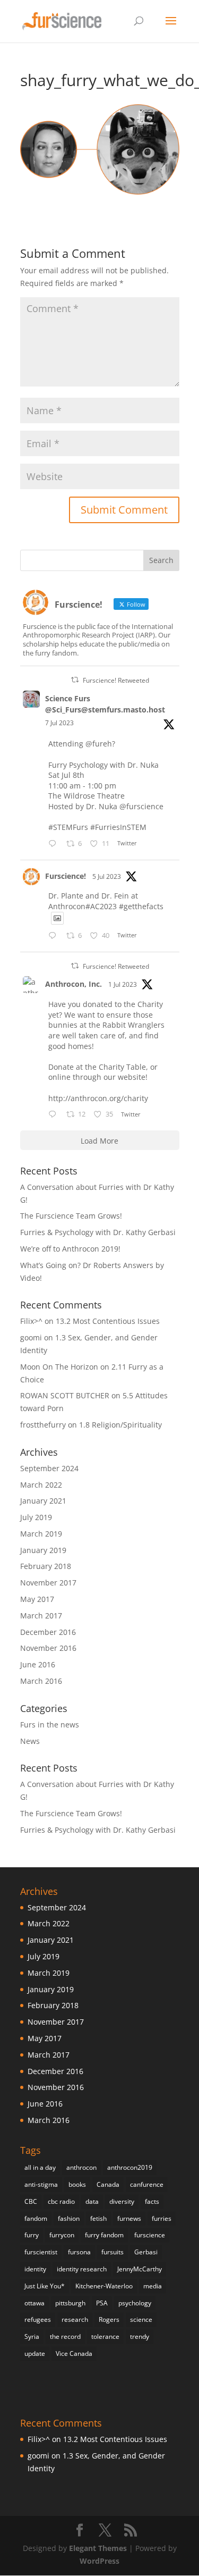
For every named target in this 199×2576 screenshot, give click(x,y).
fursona (79, 2252)
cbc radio (61, 2201)
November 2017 (48, 1583)
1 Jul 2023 (123, 984)
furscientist (41, 2252)
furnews (129, 2218)
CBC (31, 2201)
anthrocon (81, 2167)
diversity (122, 2201)
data (92, 2201)
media (153, 2286)
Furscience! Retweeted (116, 680)
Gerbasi (146, 2252)
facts (152, 2201)
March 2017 (41, 1616)
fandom (36, 2218)
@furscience (141, 806)
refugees (38, 2319)
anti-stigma (41, 2184)
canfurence (147, 2184)
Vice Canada (74, 2353)
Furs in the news (50, 1725)
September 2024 (49, 1468)
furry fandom (104, 2235)
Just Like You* (45, 2286)
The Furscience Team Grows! (71, 1216)
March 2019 (41, 1534)
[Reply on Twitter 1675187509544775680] (55, 1115)
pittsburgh (70, 2303)
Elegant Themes (98, 2548)
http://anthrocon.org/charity (98, 1098)
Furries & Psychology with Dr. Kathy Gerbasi (98, 1232)
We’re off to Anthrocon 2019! (70, 1249)
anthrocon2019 (130, 2167)
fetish (98, 2218)
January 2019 (43, 1550)
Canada (108, 2184)
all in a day (40, 2167)
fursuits (113, 2252)
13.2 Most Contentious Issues (108, 1321)
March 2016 (41, 1681)
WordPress (99, 2561)
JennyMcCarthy (140, 2269)
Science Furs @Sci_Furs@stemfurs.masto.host (105, 704)
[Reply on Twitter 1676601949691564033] (55, 936)
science (141, 2319)
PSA (102, 2303)
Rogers (109, 2319)
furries (162, 2218)
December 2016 (48, 1632)
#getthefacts (141, 906)
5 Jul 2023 (107, 876)
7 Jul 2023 (59, 723)
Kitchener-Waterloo (104, 2286)
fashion (69, 2218)
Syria (32, 2336)
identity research (82, 2269)
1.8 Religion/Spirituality (120, 1425)
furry (32, 2235)
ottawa (34, 2303)
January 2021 (43, 1501)
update (35, 2353)
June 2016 (38, 1664)
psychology (135, 2303)
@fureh (99, 744)
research (75, 2319)
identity (35, 2269)
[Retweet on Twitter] (75, 680)
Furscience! (66, 876)
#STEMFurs (68, 827)
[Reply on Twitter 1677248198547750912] (55, 844)
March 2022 (41, 1485)
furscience (150, 2235)
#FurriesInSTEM (118, 827)
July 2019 (36, 1517)
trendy (140, 2336)
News (30, 1741)
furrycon (62, 2235)
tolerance (105, 2336)
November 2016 (48, 1648)
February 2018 (46, 1566)
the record (65, 2336)
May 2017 (37, 1599)
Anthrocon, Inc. (73, 984)
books (77, 2184)
